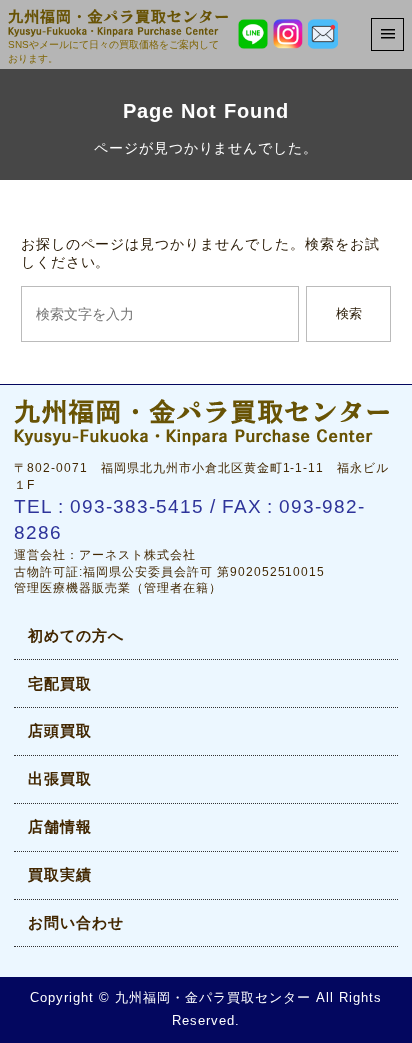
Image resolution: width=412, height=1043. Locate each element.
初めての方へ (76, 635)
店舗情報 (60, 826)
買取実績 (60, 874)
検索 (349, 313)
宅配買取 (60, 683)
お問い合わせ (76, 922)
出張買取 (60, 778)
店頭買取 (60, 730)
